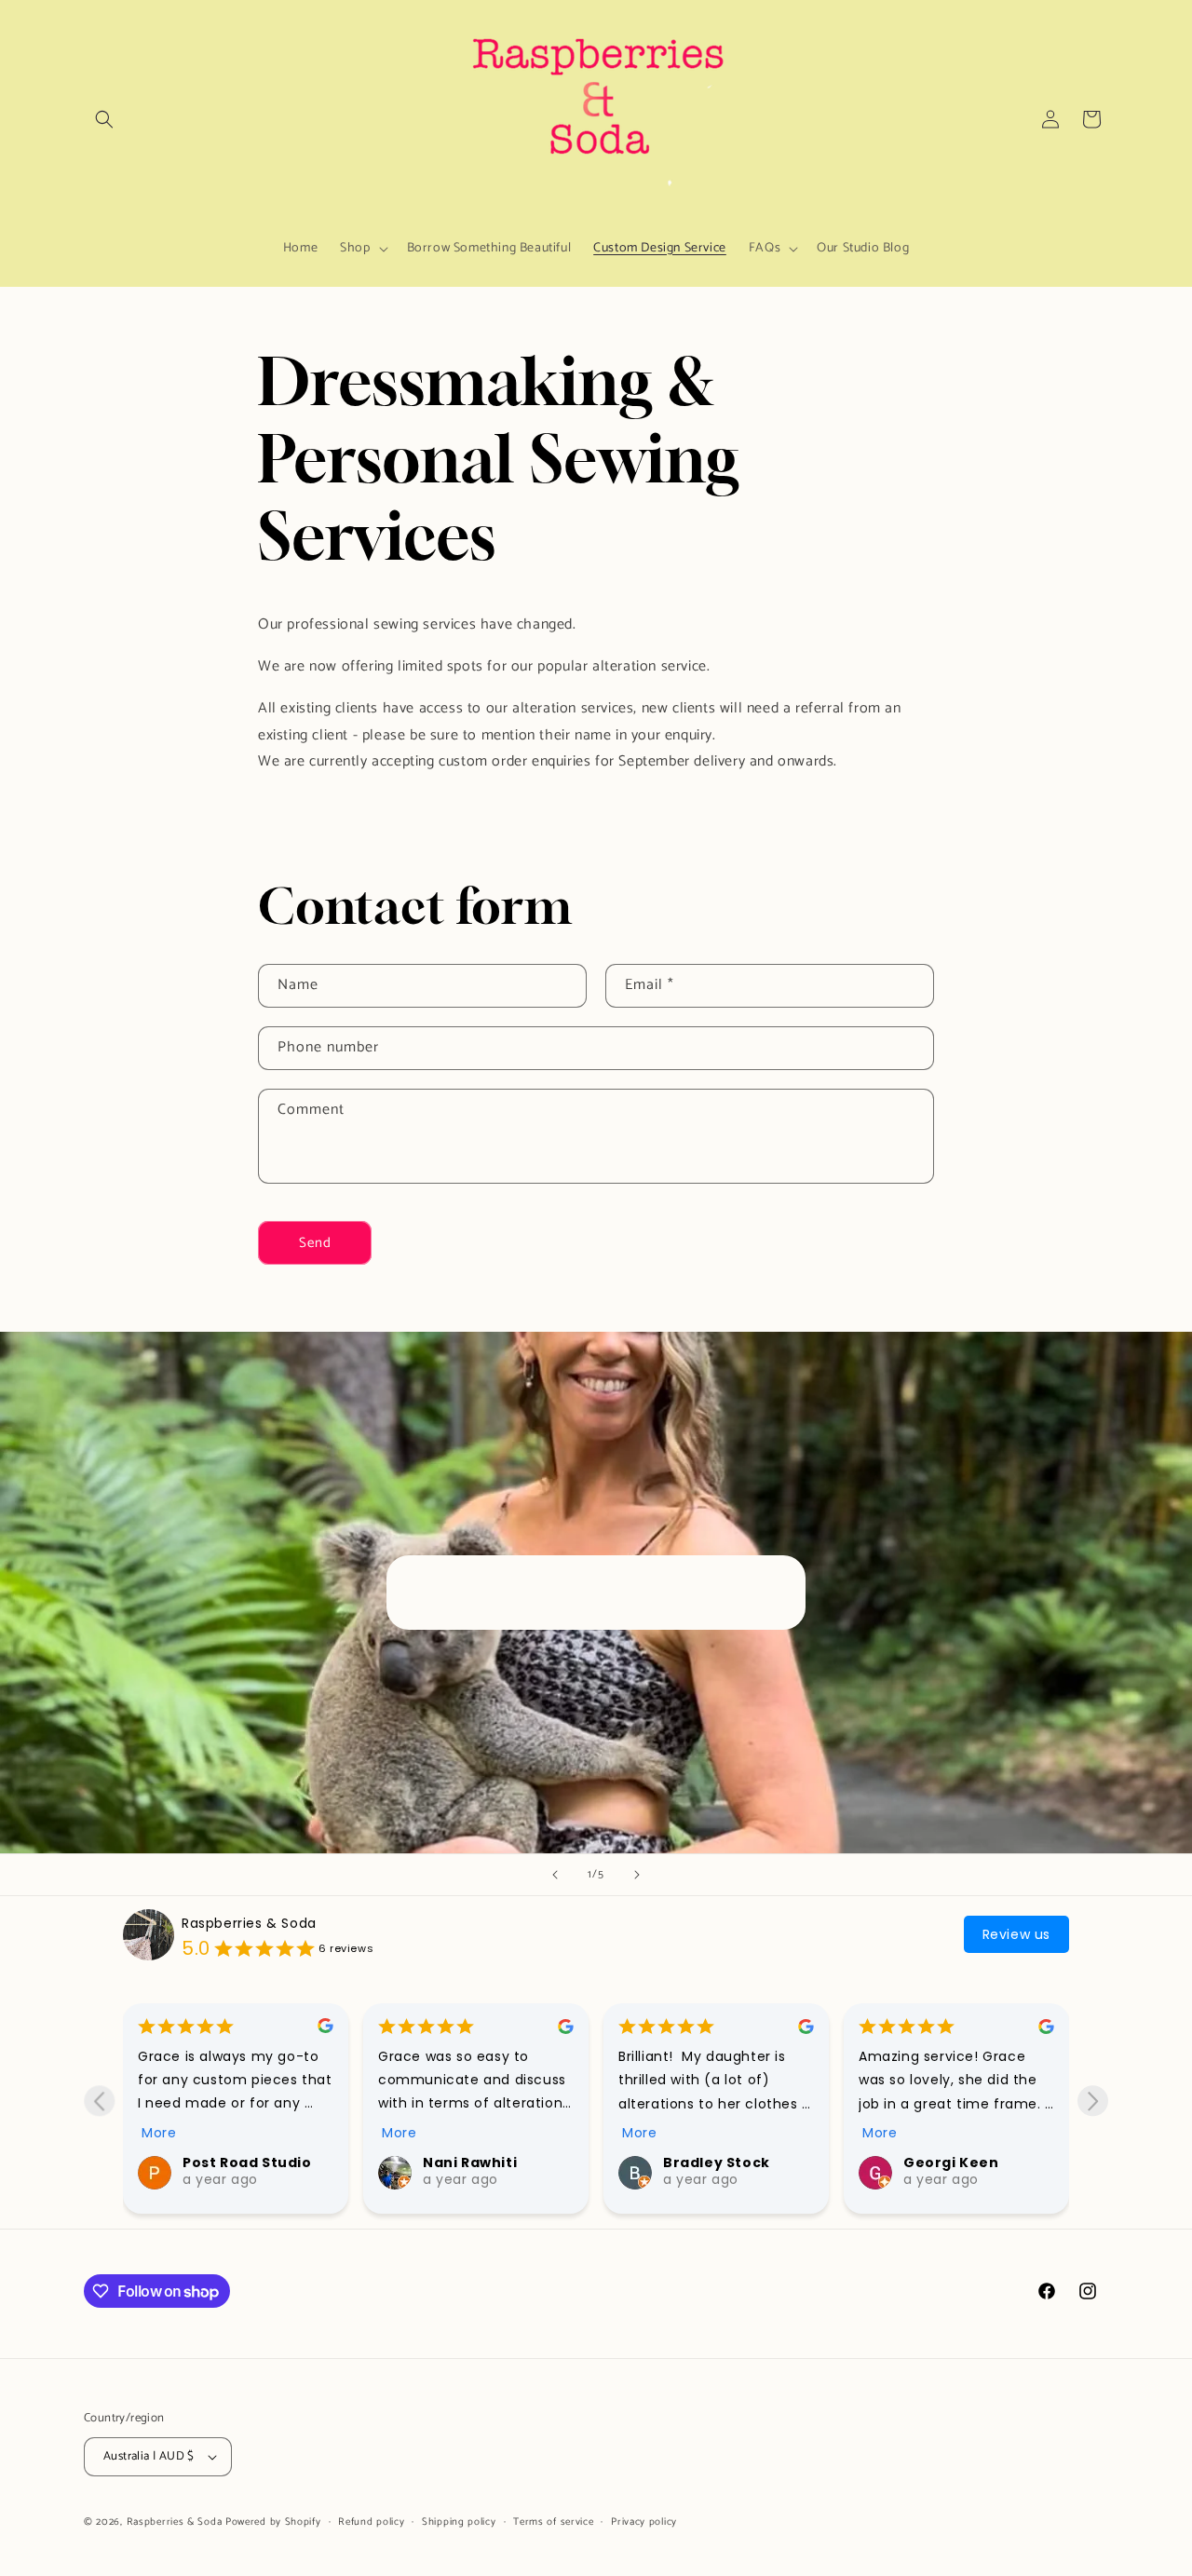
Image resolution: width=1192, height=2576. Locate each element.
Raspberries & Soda (249, 1923)
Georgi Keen (711, 2162)
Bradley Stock (476, 2162)
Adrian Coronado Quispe (969, 2169)
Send (315, 1243)
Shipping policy (459, 2522)
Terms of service (553, 2522)
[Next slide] (637, 1875)
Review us (1016, 1934)
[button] (104, 119)
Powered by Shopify (273, 2522)
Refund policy (371, 2522)
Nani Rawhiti (230, 2162)
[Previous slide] (555, 1875)
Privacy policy (644, 2522)
